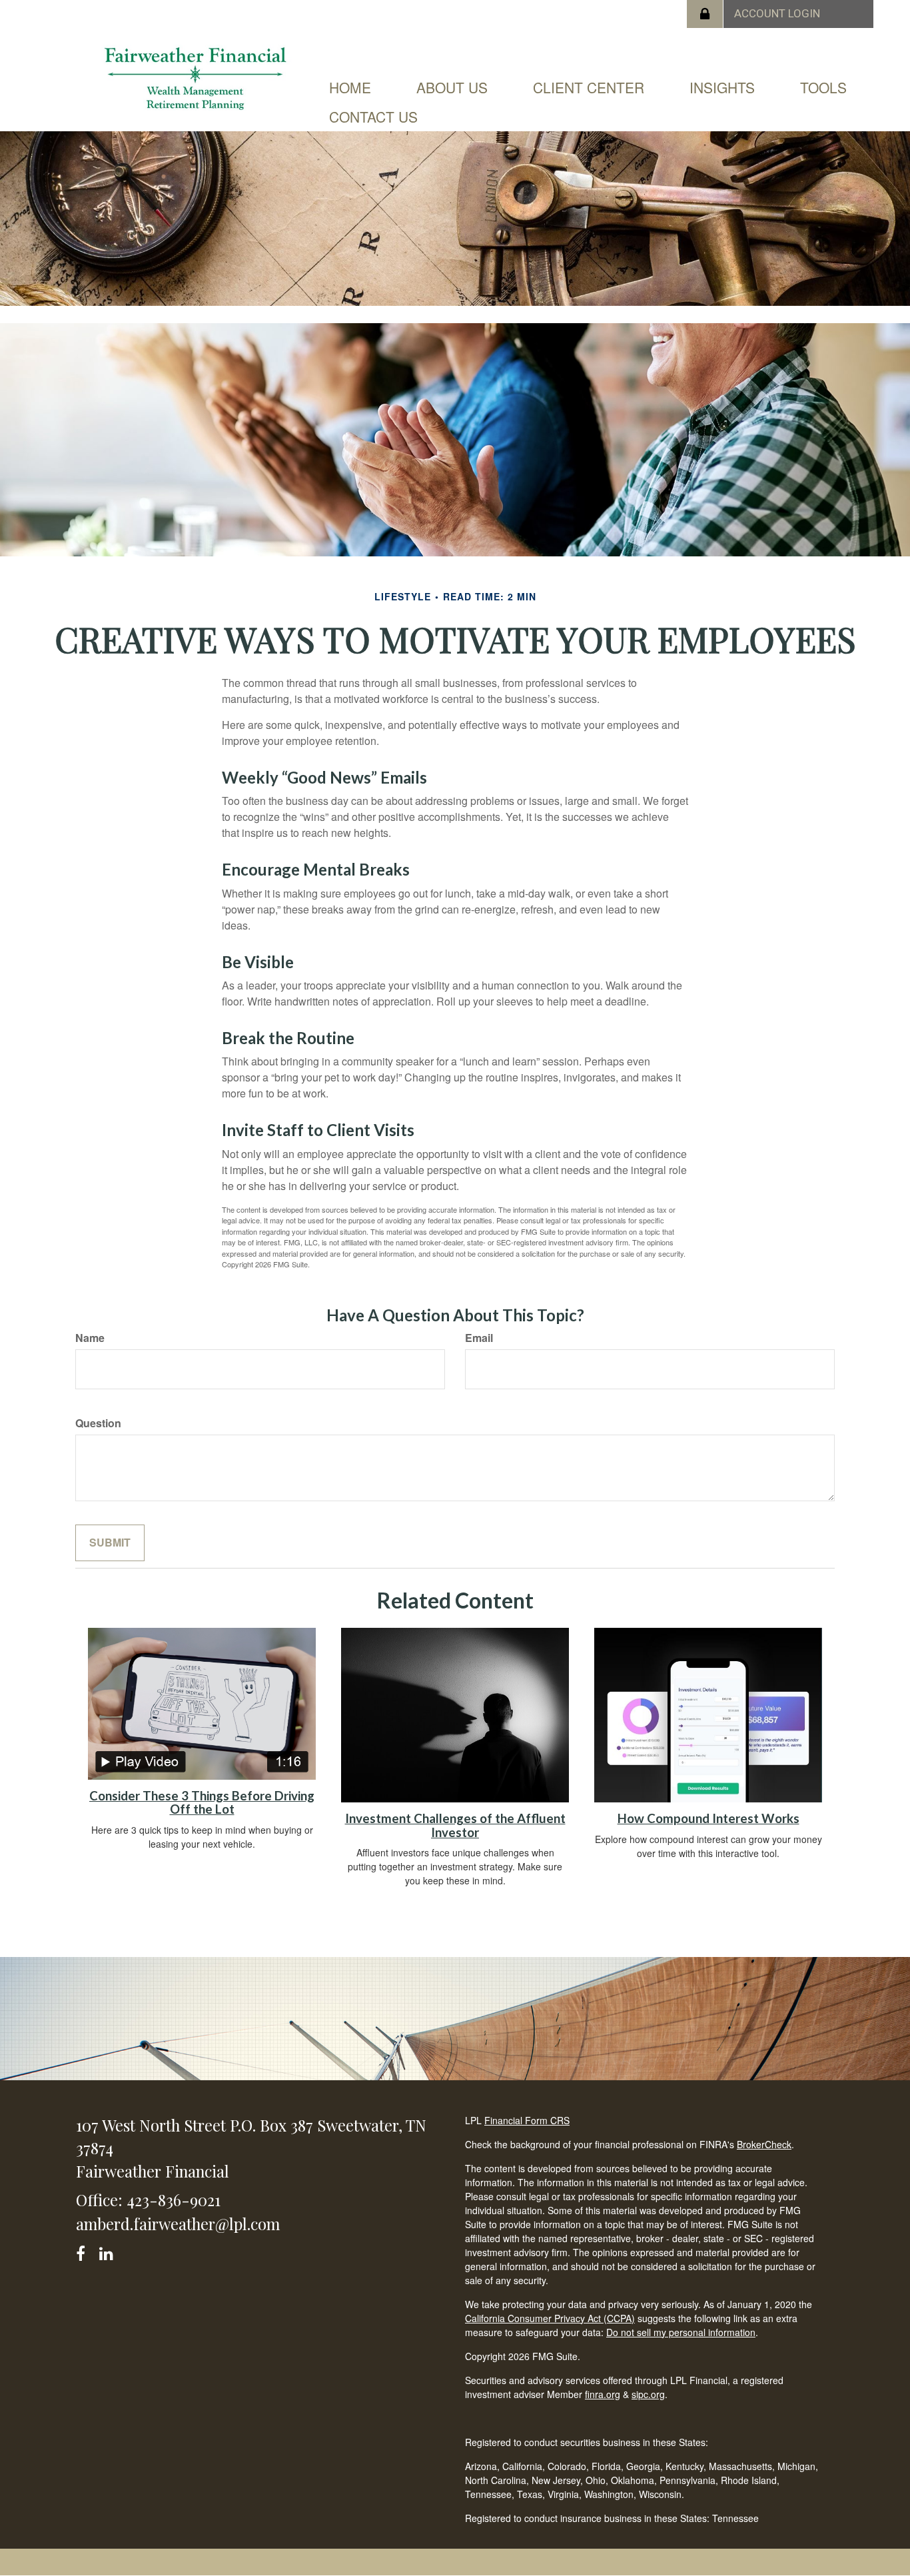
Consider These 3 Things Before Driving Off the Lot (202, 1803)
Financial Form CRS (527, 2120)
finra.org (603, 2394)
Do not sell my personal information (681, 2332)
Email (479, 1338)
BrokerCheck (764, 2144)
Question (98, 1423)
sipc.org (648, 2394)
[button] (452, 87)
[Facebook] (85, 2251)
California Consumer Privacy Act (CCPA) (550, 2318)
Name (90, 1338)
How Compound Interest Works (708, 1818)
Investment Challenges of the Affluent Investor (455, 1825)
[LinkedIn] (108, 2251)
